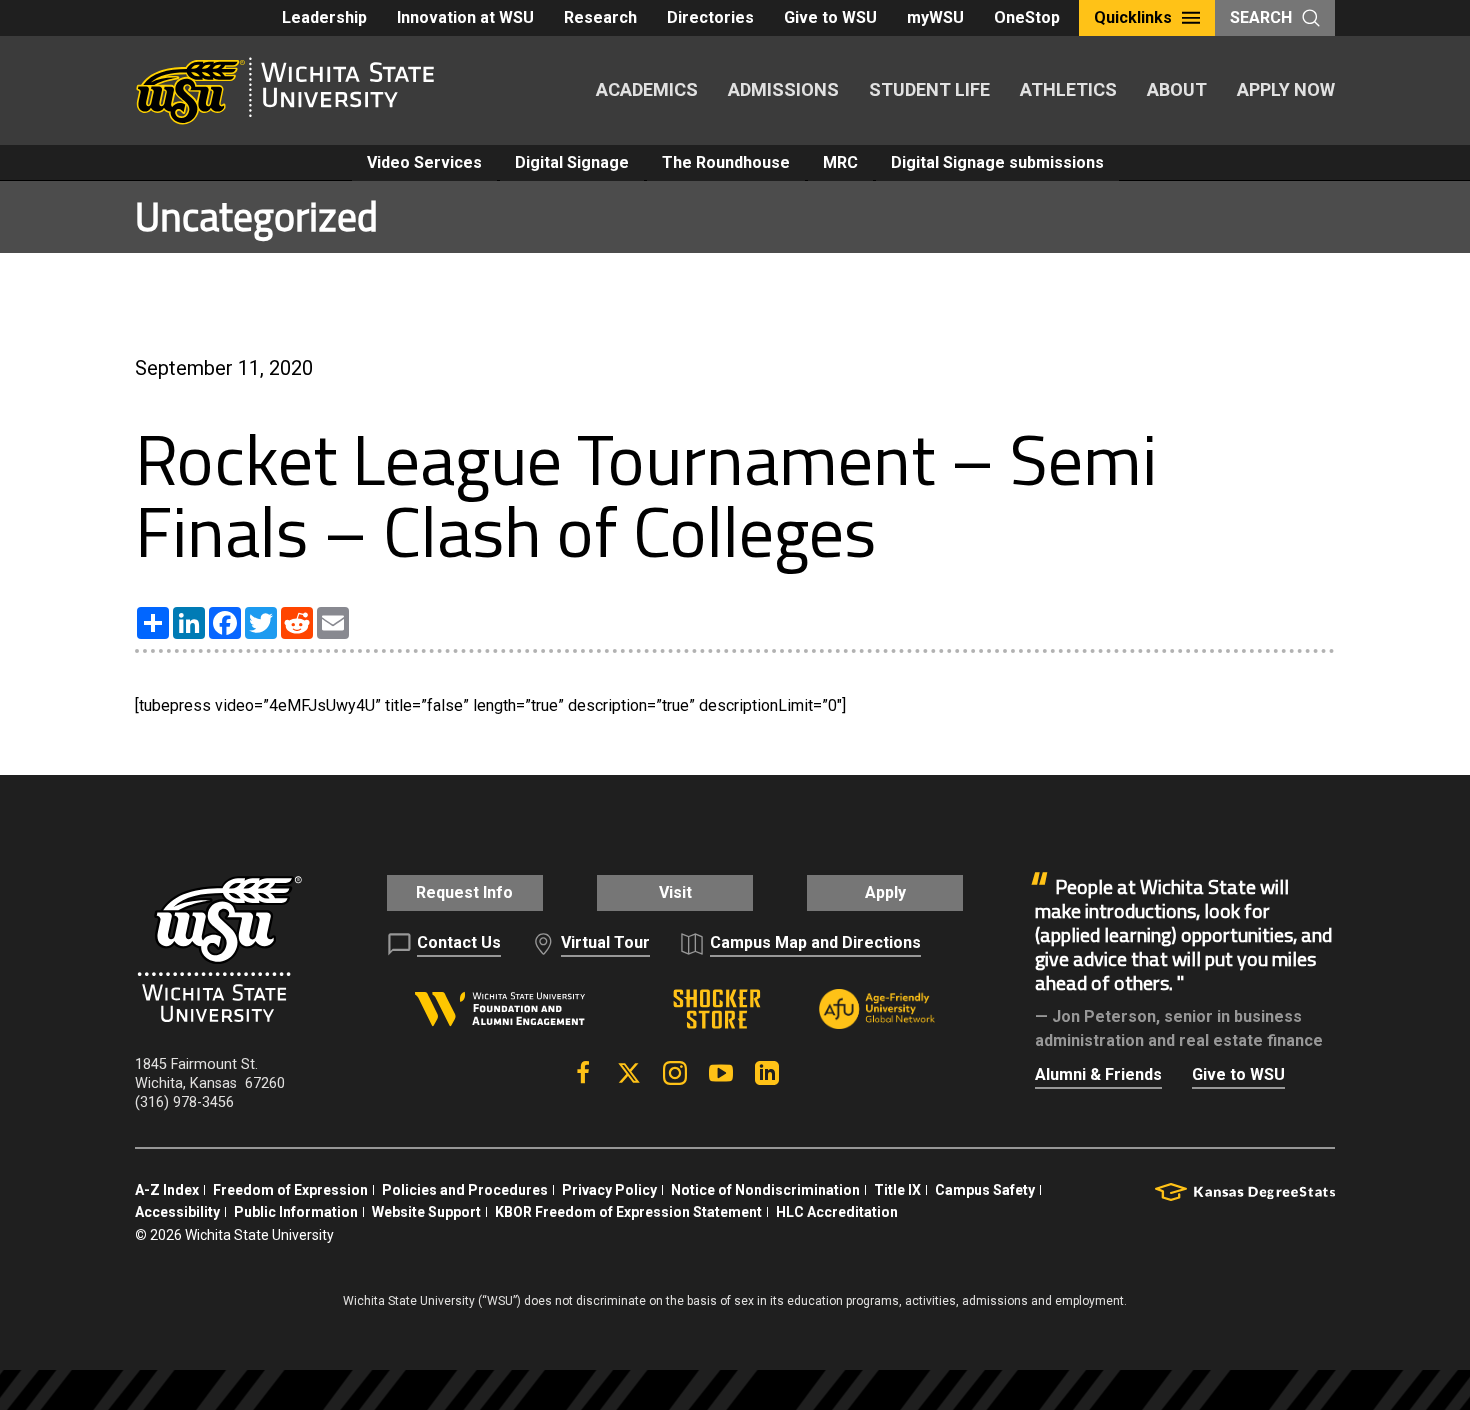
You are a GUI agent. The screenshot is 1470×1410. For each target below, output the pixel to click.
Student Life (929, 89)
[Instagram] (675, 1073)
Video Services (424, 162)
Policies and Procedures (465, 1190)
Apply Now (1286, 89)
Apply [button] (885, 892)
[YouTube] (721, 1073)
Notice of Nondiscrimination (765, 1190)
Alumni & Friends (1098, 1074)
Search (1261, 17)
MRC (840, 162)
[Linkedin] (767, 1073)
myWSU (935, 17)
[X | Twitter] (629, 1073)
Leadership (324, 17)
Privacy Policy (609, 1190)
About (1177, 89)
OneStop (1027, 17)
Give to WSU (830, 17)
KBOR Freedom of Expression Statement (628, 1212)
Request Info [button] (464, 892)
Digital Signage (572, 162)
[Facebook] (583, 1073)
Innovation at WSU (465, 17)
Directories (710, 17)
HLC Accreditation (837, 1212)
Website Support (426, 1212)
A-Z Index (167, 1190)
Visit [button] (675, 892)
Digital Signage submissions (997, 162)
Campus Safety (985, 1190)
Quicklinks (1133, 17)
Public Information (296, 1212)
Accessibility (177, 1212)
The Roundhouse (726, 162)
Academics (647, 89)
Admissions (783, 89)
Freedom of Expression (290, 1190)
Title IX (897, 1190)
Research (600, 17)
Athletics (1068, 89)
